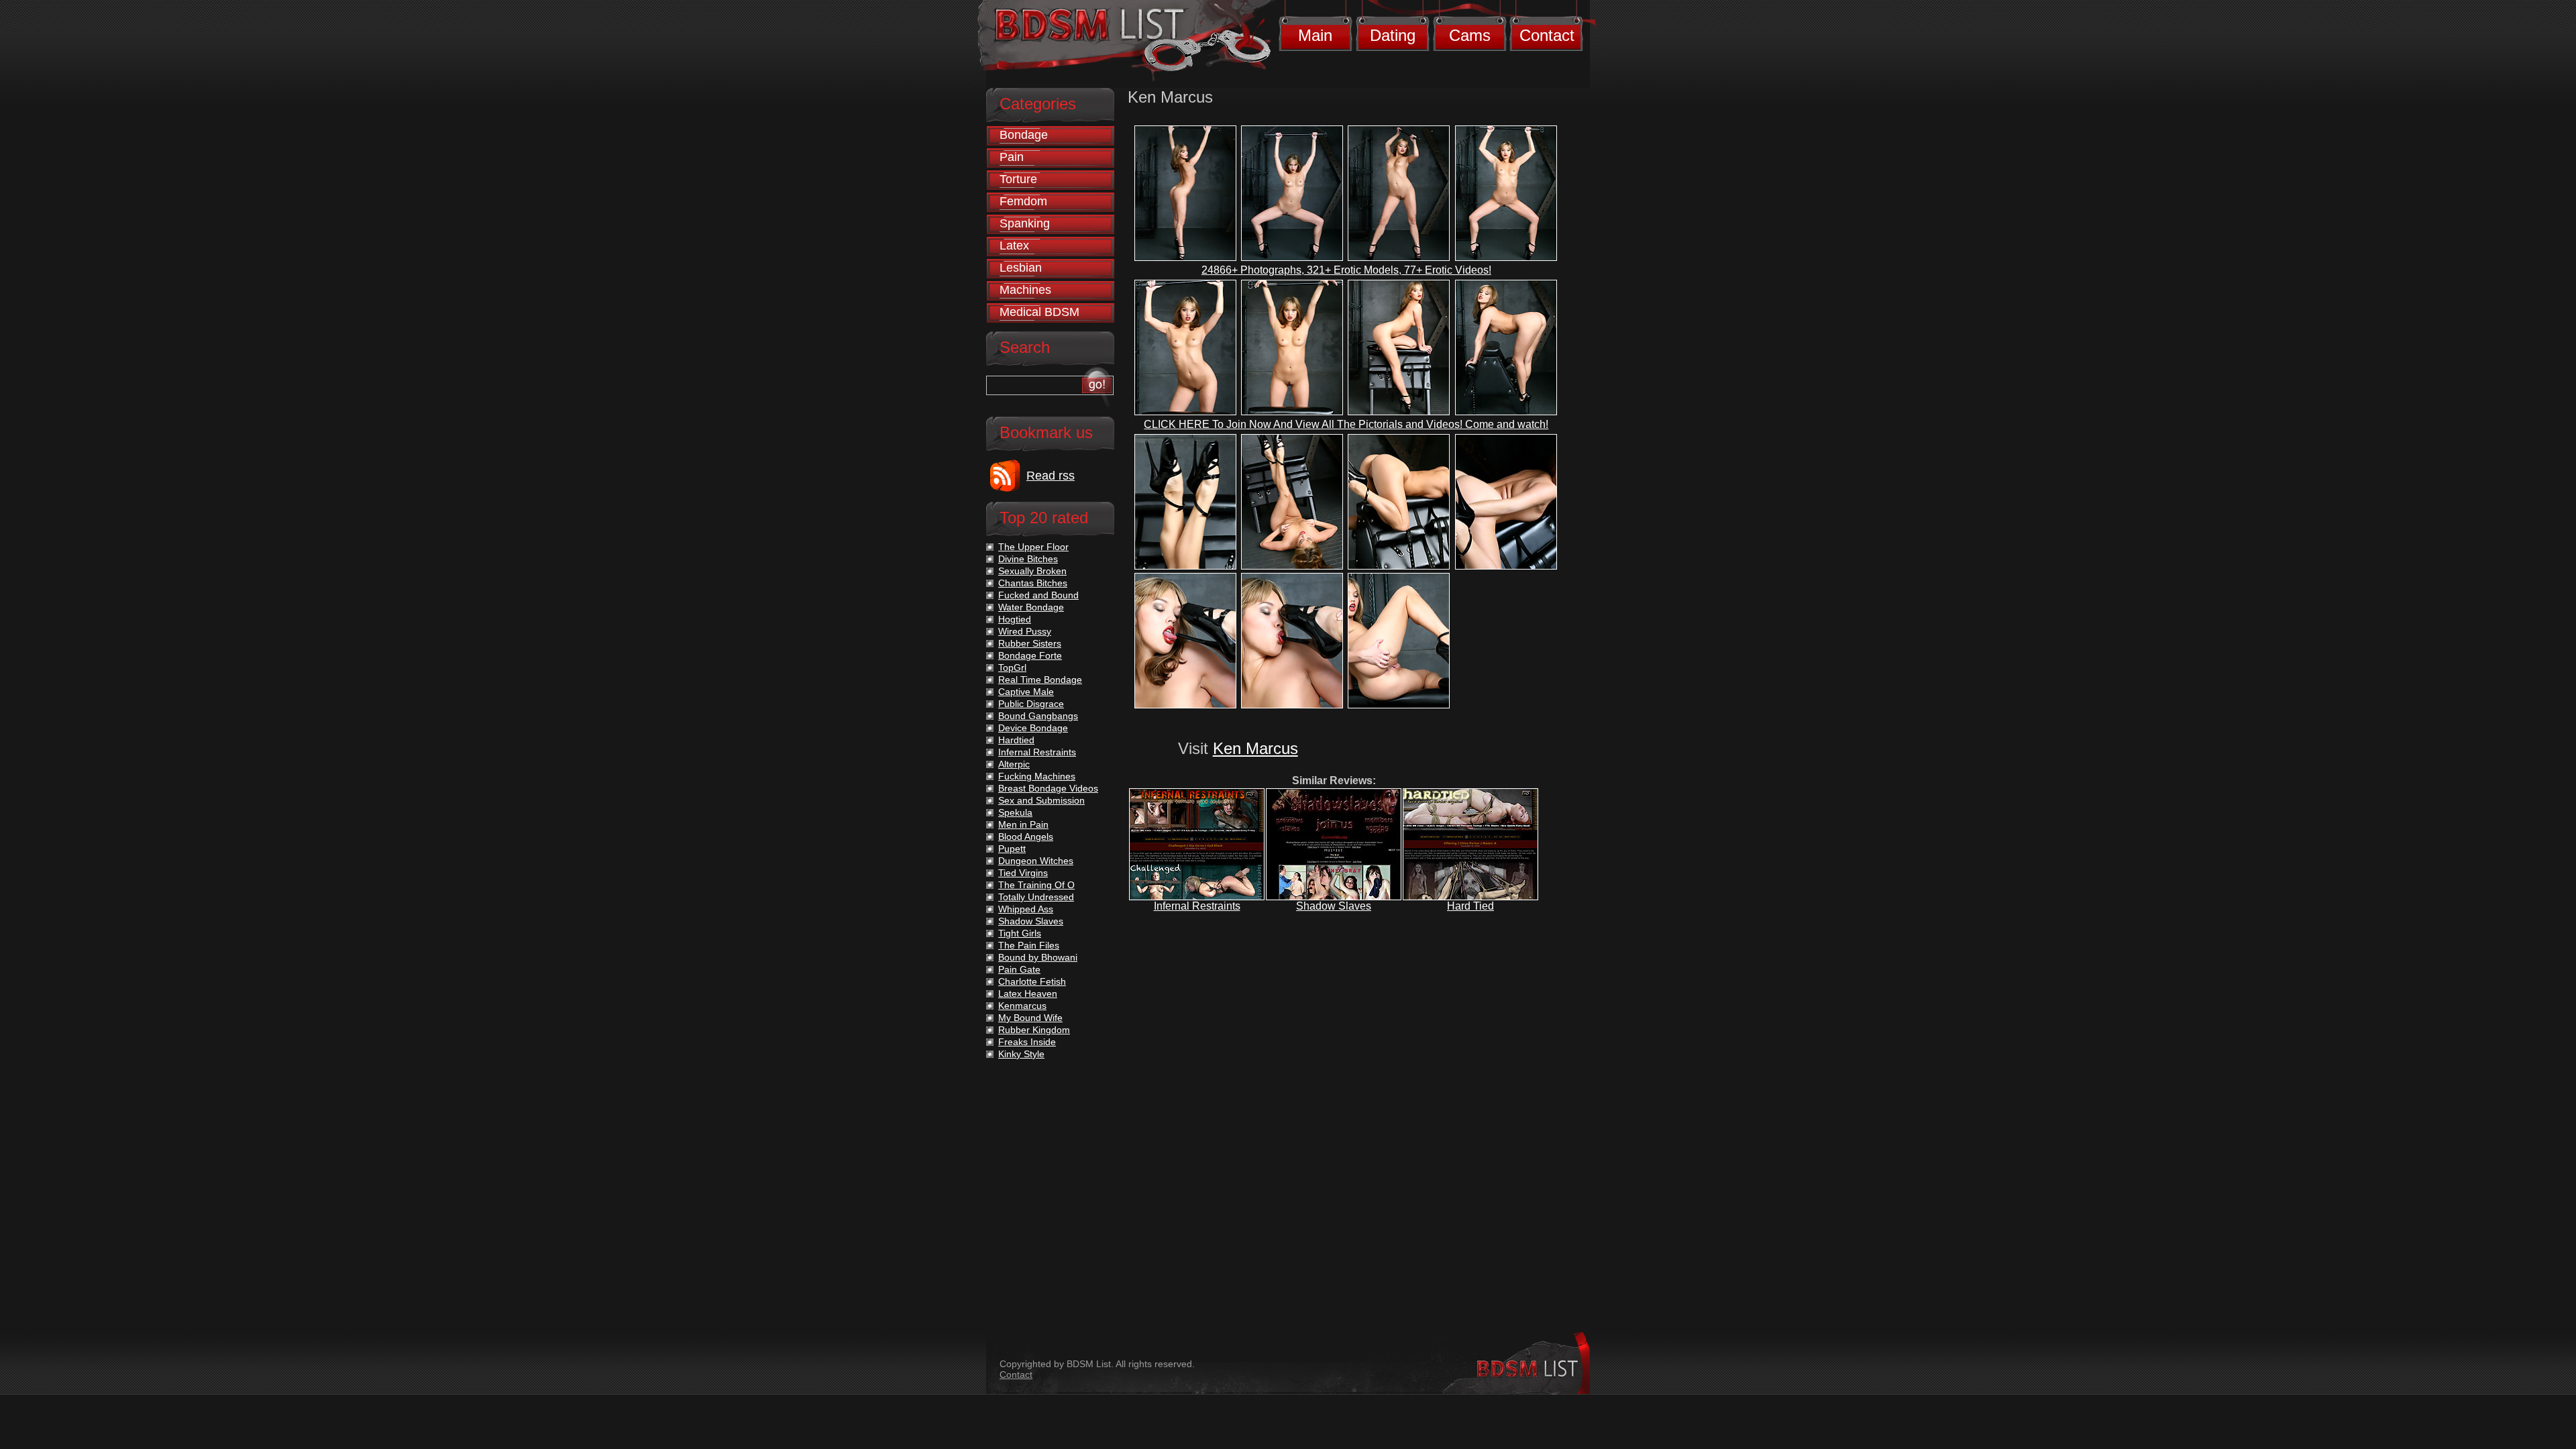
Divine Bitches (1028, 559)
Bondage (1024, 135)
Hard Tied (1470, 906)
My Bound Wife (1030, 1018)
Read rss (1051, 476)
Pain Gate (1019, 969)
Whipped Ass (1026, 909)
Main (1315, 35)
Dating (1393, 35)
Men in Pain (1023, 824)
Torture (1018, 179)
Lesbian (1021, 268)
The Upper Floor (1033, 547)
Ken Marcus (1255, 748)
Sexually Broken (1032, 571)
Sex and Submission (1041, 800)
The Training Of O (1036, 885)
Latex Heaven (1028, 994)
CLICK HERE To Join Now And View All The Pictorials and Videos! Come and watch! (1346, 424)
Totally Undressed (1036, 897)
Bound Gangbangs (1038, 716)
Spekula (1015, 812)
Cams (1470, 35)
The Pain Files (1029, 945)
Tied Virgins (1023, 873)
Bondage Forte (1030, 655)
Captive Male (1026, 692)
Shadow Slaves (1334, 906)
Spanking (1025, 223)
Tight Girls (1020, 933)
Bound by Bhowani (1038, 957)
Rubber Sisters (1030, 643)
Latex (1014, 246)
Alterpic (1014, 764)
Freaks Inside (1027, 1042)
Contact (1547, 35)
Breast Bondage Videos (1048, 788)
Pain (1012, 157)
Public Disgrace (1031, 704)
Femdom (1023, 201)
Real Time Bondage (1040, 680)
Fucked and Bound (1038, 595)
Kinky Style (1021, 1054)
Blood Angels (1026, 837)
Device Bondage (1033, 728)
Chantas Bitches (1033, 583)
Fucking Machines (1037, 776)
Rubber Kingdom (1034, 1030)
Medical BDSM (1039, 312)
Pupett (1012, 849)
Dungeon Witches (1036, 861)
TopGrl (1012, 667)
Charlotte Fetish (1032, 981)
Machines (1025, 290)
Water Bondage (1031, 607)
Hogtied (1015, 619)
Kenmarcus (1022, 1006)
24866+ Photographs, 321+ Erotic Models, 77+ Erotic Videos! (1346, 270)
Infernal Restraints (1197, 906)
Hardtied (1016, 740)
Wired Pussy (1025, 631)
